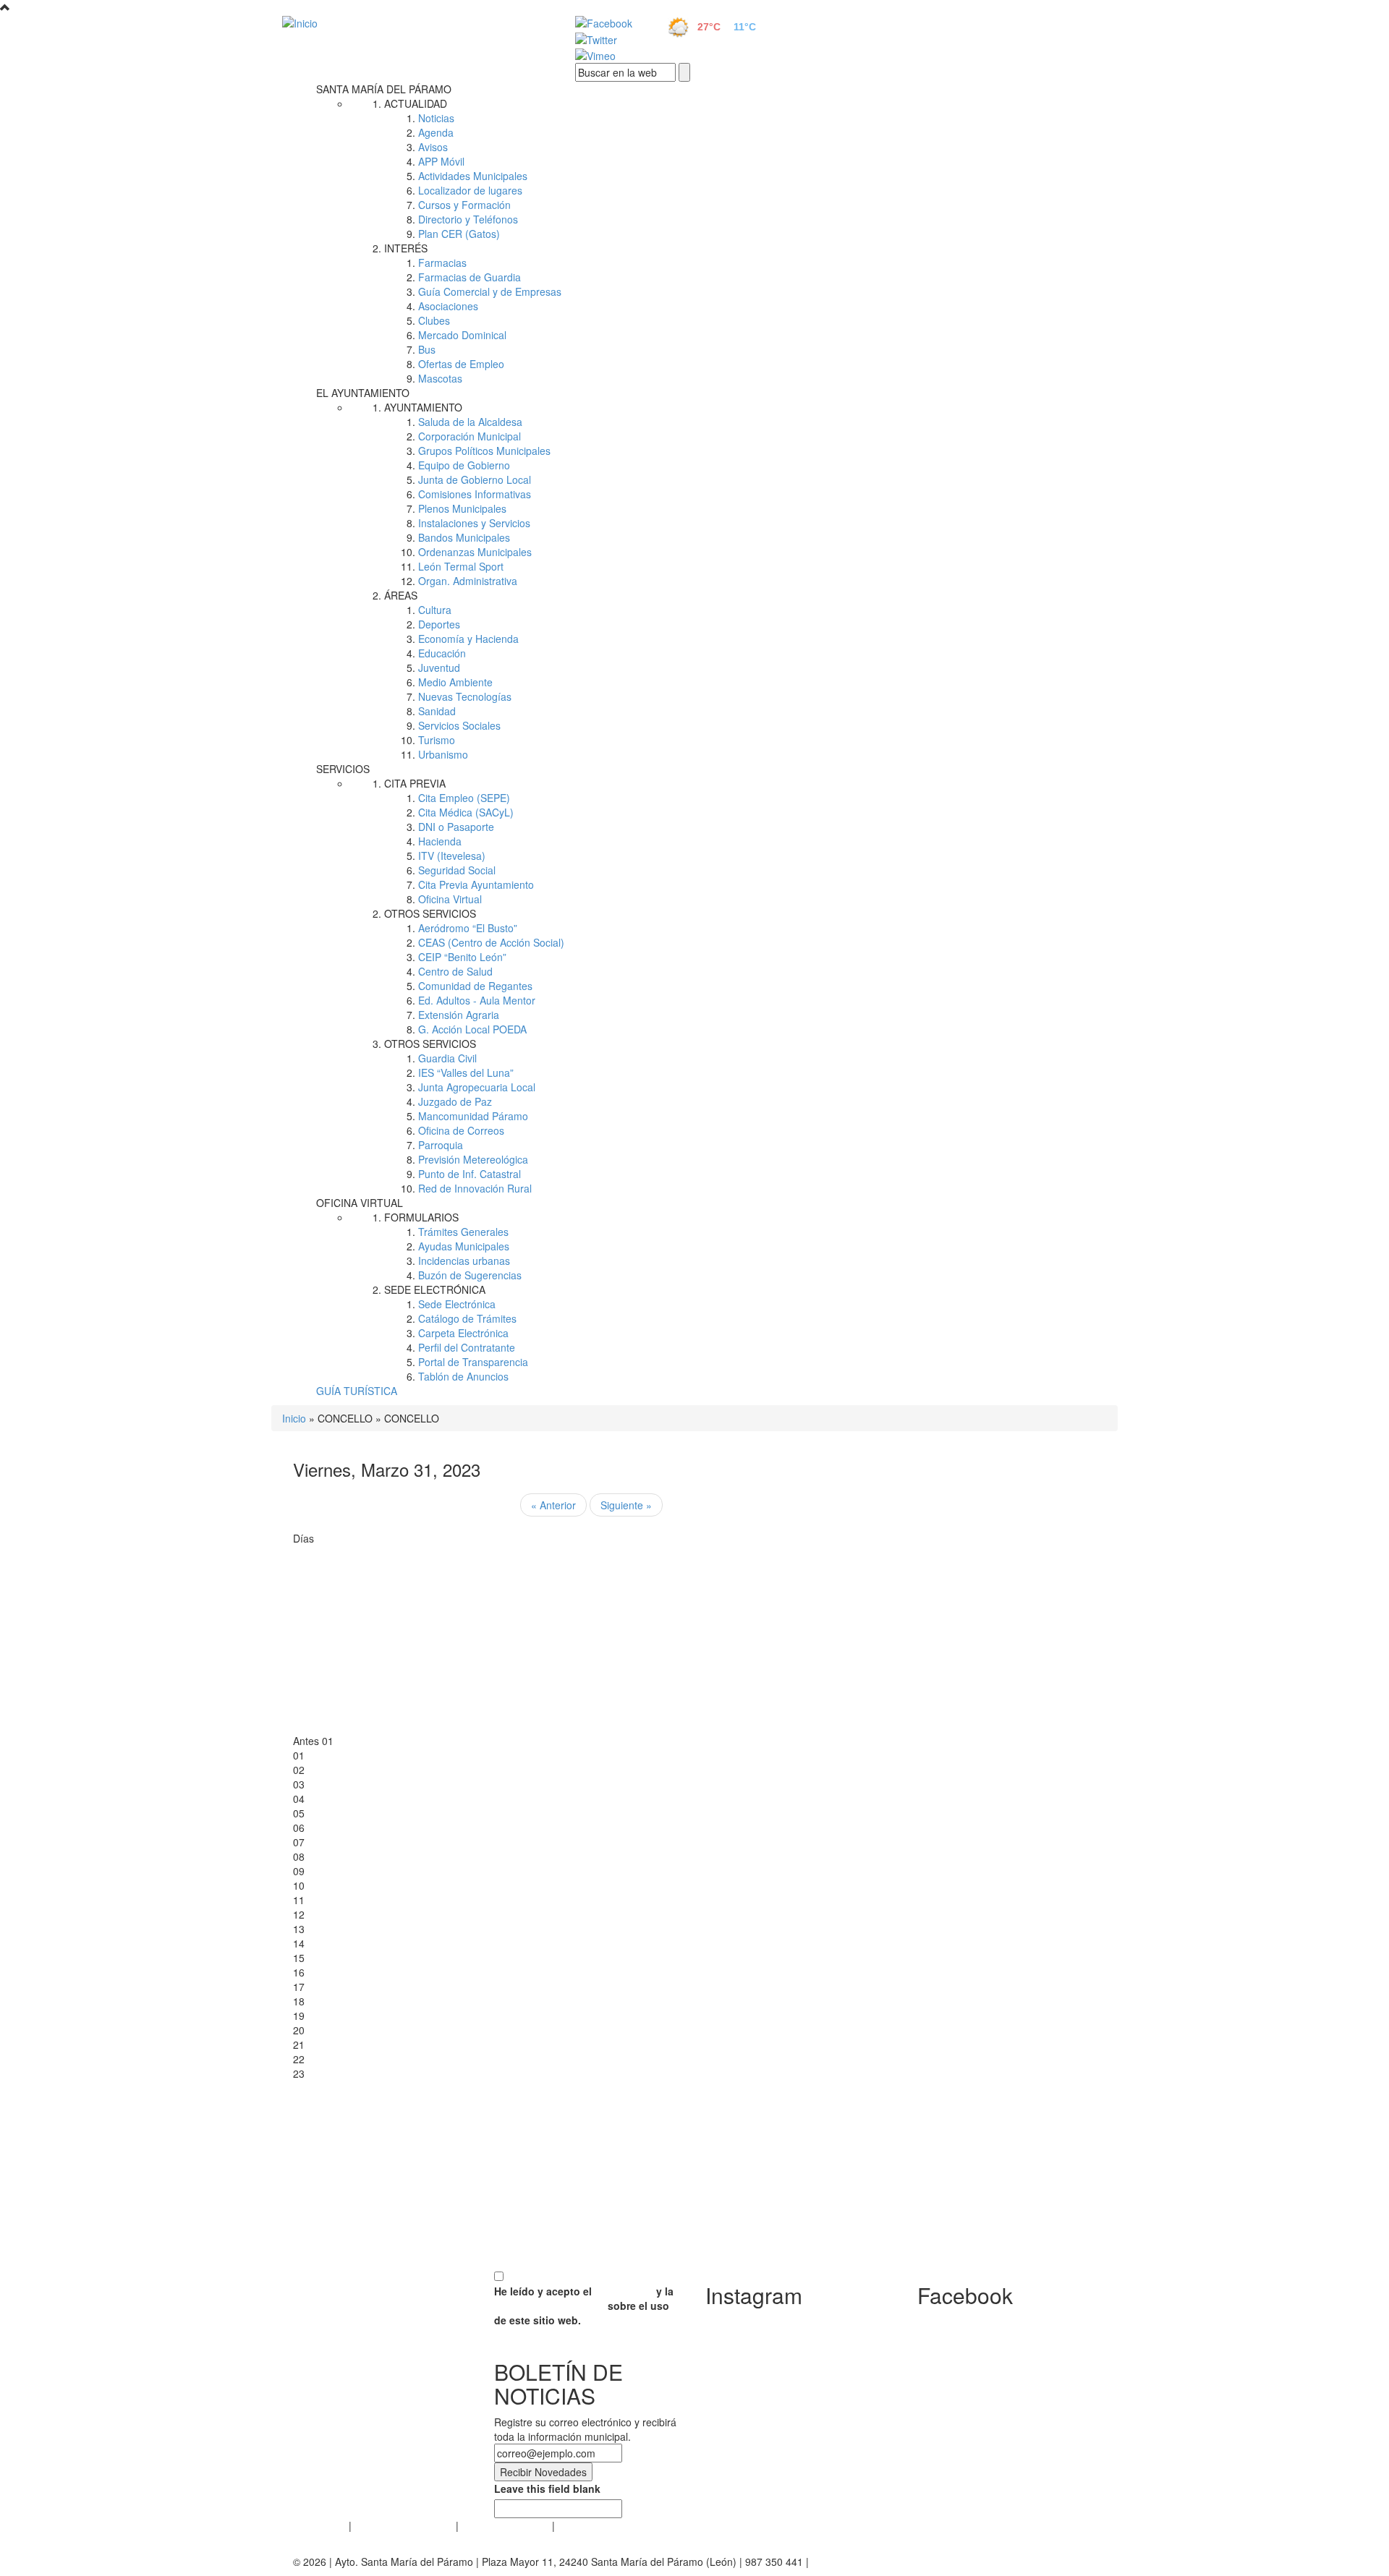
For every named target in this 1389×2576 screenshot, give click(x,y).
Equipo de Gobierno (464, 465)
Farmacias (442, 263)
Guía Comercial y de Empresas (490, 291)
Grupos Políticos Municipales (484, 451)
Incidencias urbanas (464, 1261)
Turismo (437, 740)
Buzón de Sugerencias (470, 1275)
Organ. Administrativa (468, 581)
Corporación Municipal (470, 436)
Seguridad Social (457, 870)
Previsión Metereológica (473, 1159)
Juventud (439, 668)
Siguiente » (626, 1505)
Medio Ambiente (455, 682)
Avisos (433, 147)
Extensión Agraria (459, 1015)
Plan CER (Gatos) (459, 234)
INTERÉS (406, 248)
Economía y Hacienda (468, 639)
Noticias (436, 118)
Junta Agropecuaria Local (477, 1087)
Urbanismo (443, 754)
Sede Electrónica (457, 1304)
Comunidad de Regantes (475, 986)
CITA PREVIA (415, 783)
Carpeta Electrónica (463, 1333)
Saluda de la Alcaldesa (470, 422)
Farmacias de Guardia (470, 277)
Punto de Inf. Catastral (470, 1174)
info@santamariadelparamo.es (882, 2562)
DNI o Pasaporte (456, 827)
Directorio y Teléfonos (468, 219)
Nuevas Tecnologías (465, 696)
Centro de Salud (455, 971)
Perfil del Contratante (467, 1347)
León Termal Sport (461, 566)
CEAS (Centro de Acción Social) (491, 942)
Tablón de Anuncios (463, 1376)
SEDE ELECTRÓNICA (435, 1289)
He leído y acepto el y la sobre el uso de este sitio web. (584, 2306)
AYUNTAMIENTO (423, 407)
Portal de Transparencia (473, 1362)
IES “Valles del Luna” (466, 1072)
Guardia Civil (447, 1058)
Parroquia (441, 1145)
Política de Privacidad (404, 2525)
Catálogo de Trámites (467, 1318)
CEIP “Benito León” (462, 957)
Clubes (434, 320)
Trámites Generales (463, 1232)
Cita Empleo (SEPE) (464, 798)
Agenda (436, 132)
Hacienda (440, 841)
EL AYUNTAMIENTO (363, 393)
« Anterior (553, 1505)
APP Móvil (441, 161)
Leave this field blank (547, 2488)
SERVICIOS (343, 769)
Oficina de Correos (461, 1130)
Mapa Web (583, 2525)
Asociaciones (448, 306)
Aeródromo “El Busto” (468, 928)
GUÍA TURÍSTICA (357, 1391)
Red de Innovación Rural (475, 1188)
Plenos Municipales (462, 508)
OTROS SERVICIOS (430, 913)
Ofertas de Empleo (461, 364)
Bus (427, 349)
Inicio (294, 1418)
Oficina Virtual (450, 899)
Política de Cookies (505, 2525)
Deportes (439, 624)
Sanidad (437, 711)
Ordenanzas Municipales (475, 552)
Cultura (435, 610)
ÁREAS (401, 595)
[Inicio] (412, 22)
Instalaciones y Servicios (474, 523)
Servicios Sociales (459, 725)
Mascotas (440, 378)
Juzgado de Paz (455, 1101)
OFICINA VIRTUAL (360, 1203)
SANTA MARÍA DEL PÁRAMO (384, 89)
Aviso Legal (319, 2525)
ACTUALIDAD (416, 103)
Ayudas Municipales (464, 1246)
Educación (442, 653)
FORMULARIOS (421, 1217)
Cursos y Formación (464, 205)
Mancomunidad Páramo (473, 1116)
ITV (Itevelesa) (452, 856)
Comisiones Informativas (475, 494)
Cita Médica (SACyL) (466, 812)
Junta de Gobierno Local (475, 479)
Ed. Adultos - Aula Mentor (477, 1000)
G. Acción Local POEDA (472, 1029)
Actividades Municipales (473, 176)
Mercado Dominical (462, 335)
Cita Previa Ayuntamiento (476, 884)
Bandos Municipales (464, 537)
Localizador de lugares (470, 190)
